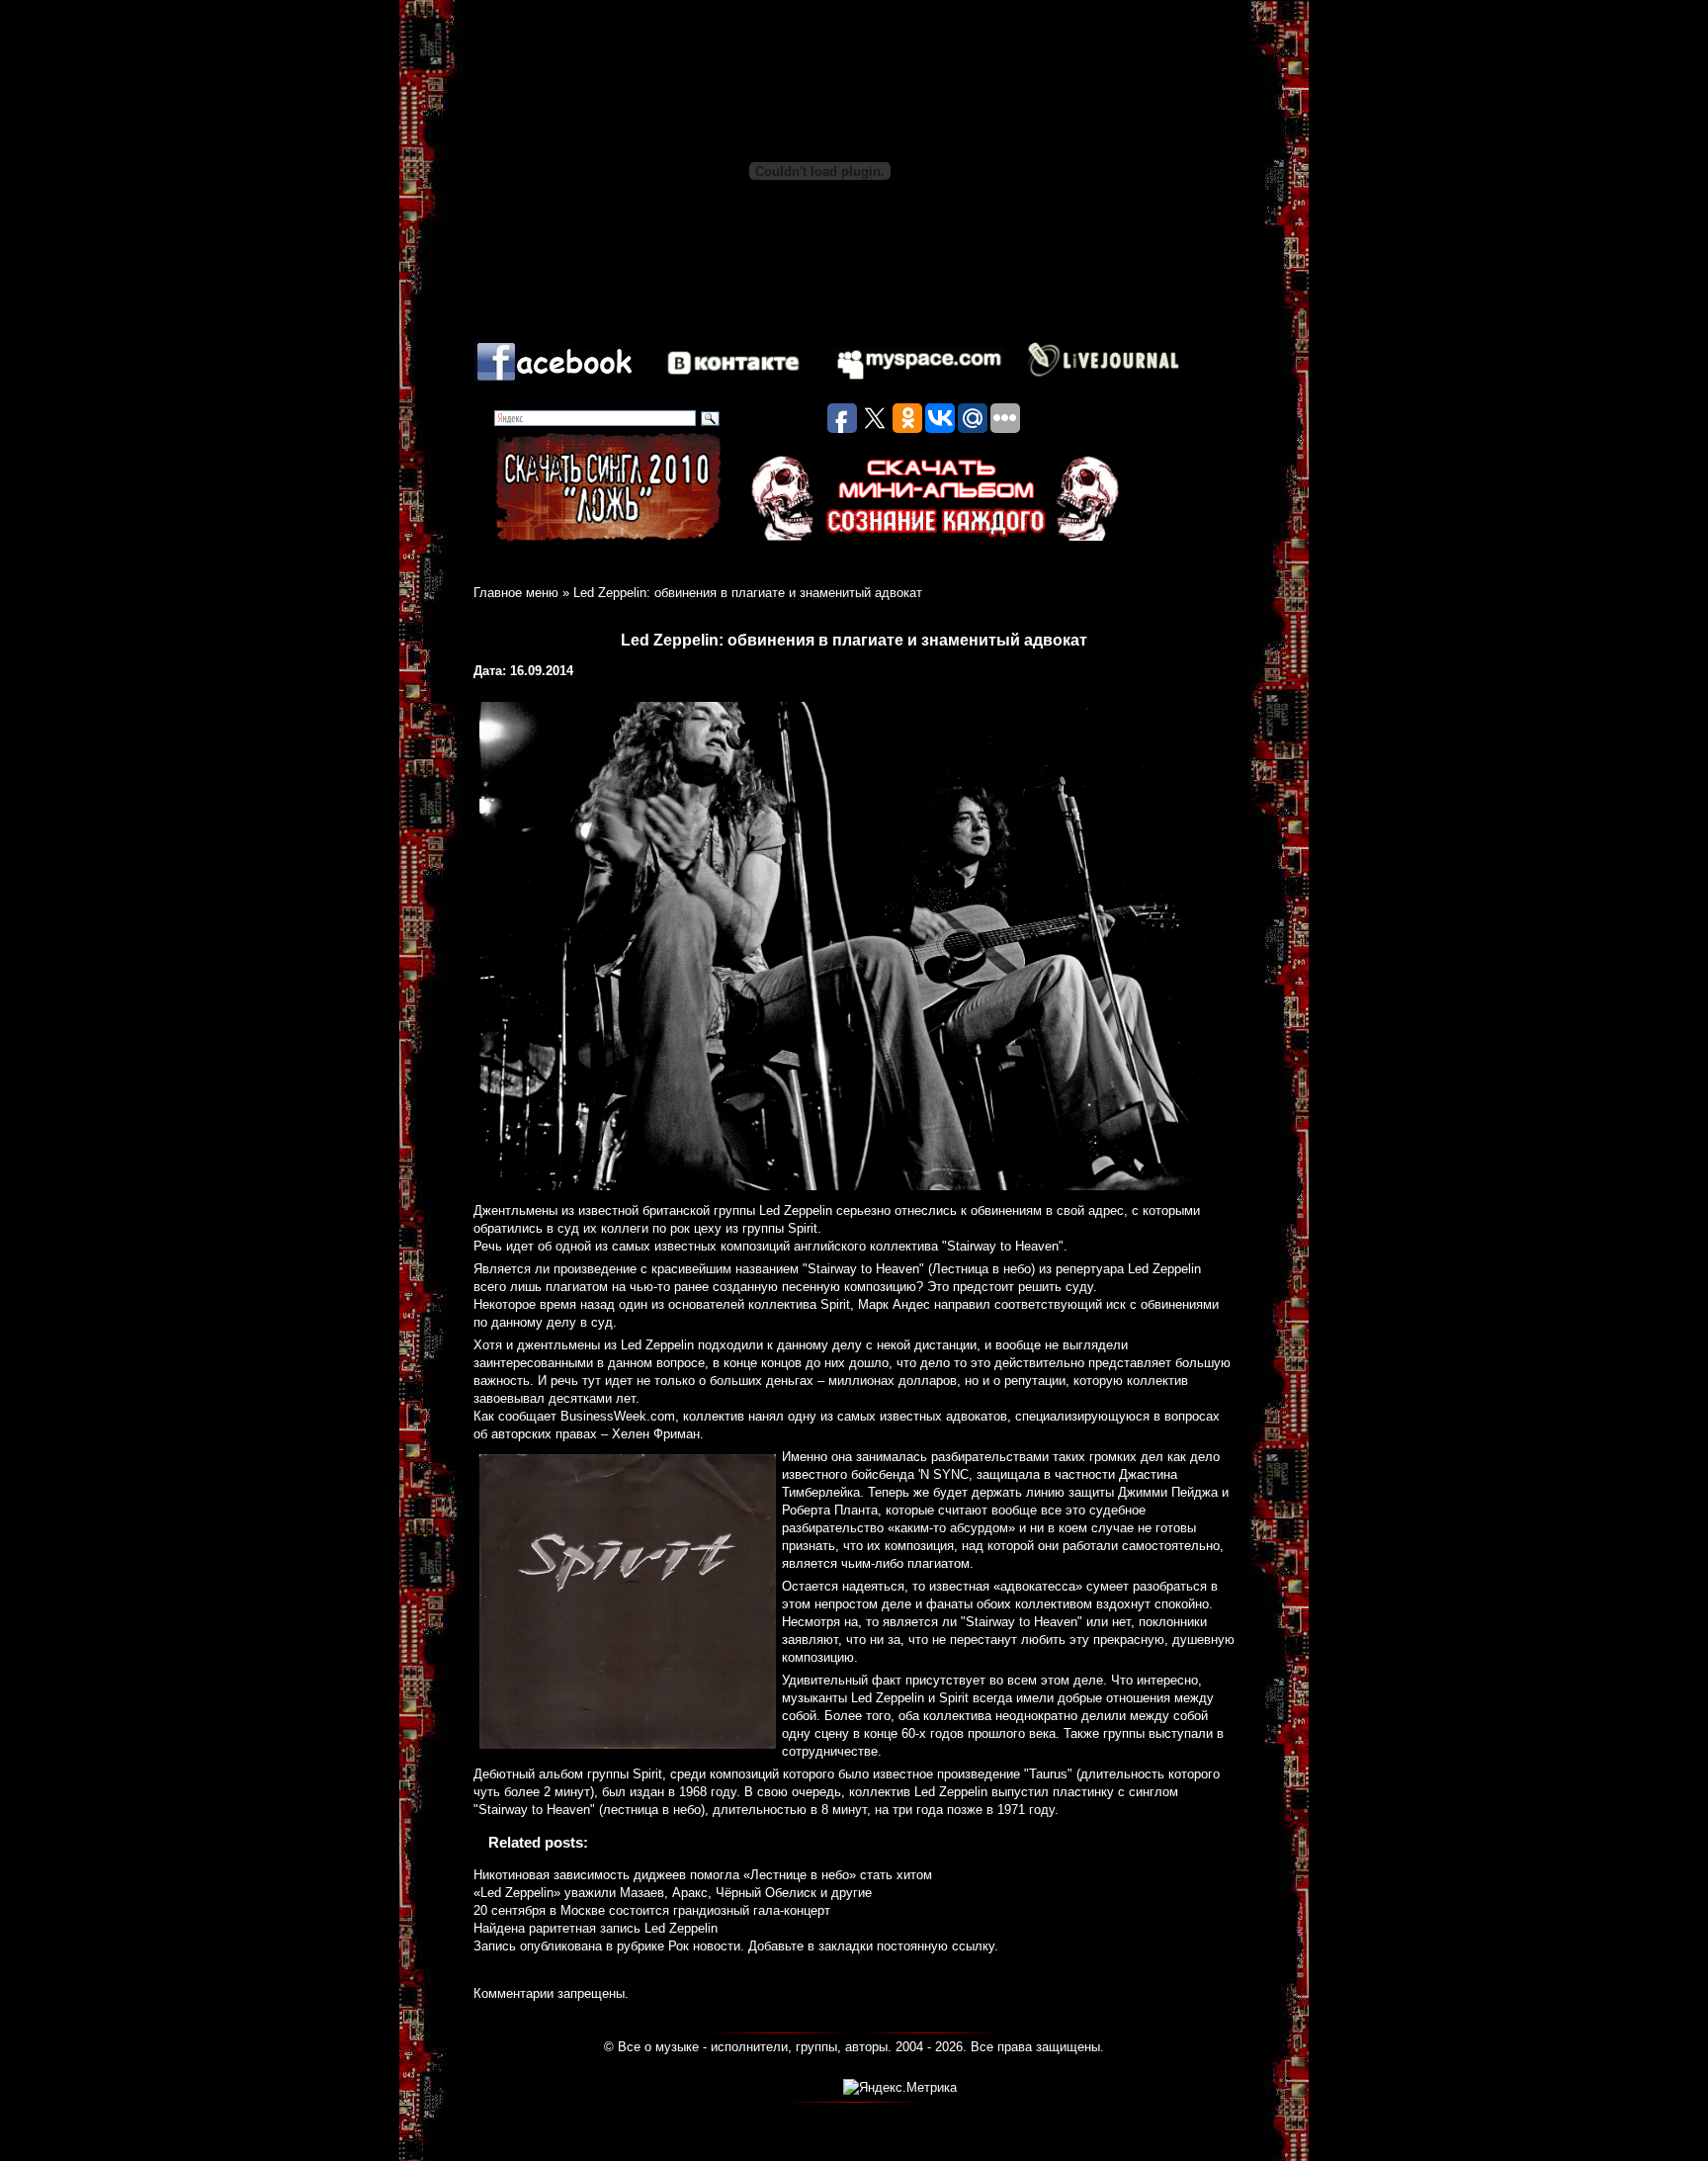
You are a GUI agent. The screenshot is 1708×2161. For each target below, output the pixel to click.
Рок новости (704, 1946)
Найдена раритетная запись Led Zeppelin (596, 1928)
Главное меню (516, 593)
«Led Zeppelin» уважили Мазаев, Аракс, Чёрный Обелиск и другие (673, 1893)
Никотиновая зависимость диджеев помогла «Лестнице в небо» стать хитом (703, 1875)
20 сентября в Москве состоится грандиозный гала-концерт (652, 1910)
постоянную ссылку (936, 1946)
